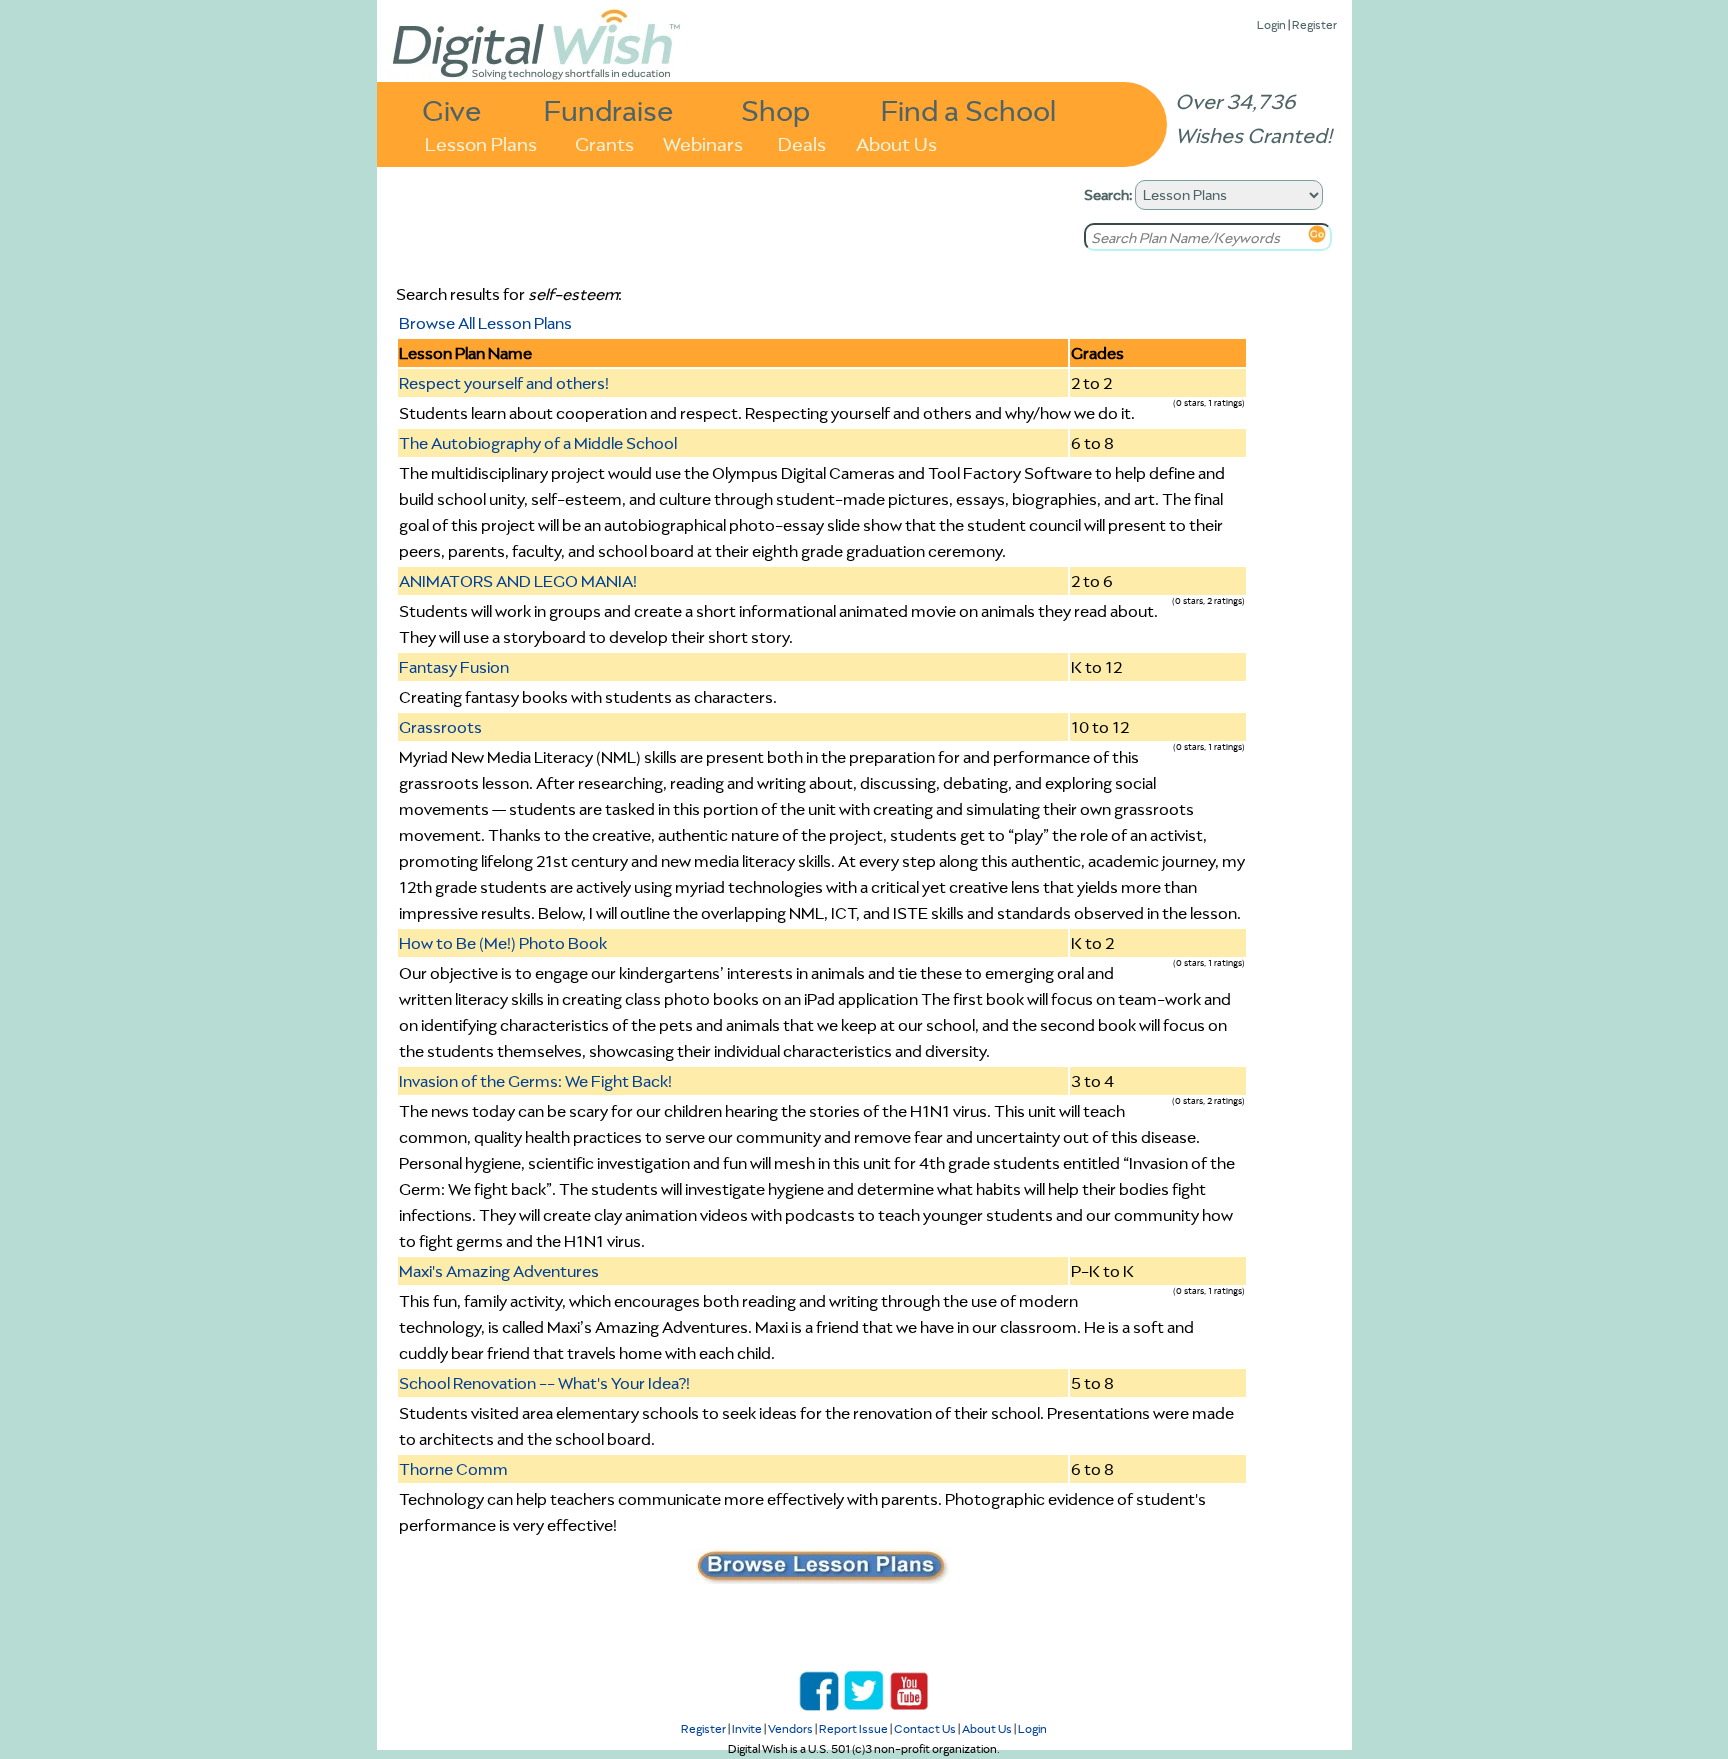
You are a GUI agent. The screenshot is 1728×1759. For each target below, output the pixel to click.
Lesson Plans (481, 142)
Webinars (703, 142)
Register (1314, 24)
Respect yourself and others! (504, 383)
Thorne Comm (453, 1469)
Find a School (968, 109)
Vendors (790, 1728)
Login (1271, 24)
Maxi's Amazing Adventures (499, 1271)
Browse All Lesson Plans (485, 323)
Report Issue (853, 1728)
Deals (802, 142)
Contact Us (925, 1728)
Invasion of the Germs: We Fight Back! (535, 1081)
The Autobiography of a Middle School (538, 443)
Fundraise (609, 109)
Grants (604, 142)
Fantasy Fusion (454, 667)
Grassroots (440, 727)
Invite (747, 1728)
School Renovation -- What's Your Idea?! (544, 1383)
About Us (896, 142)
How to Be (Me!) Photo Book (503, 943)
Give (452, 109)
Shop (775, 109)
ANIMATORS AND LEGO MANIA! (518, 581)
